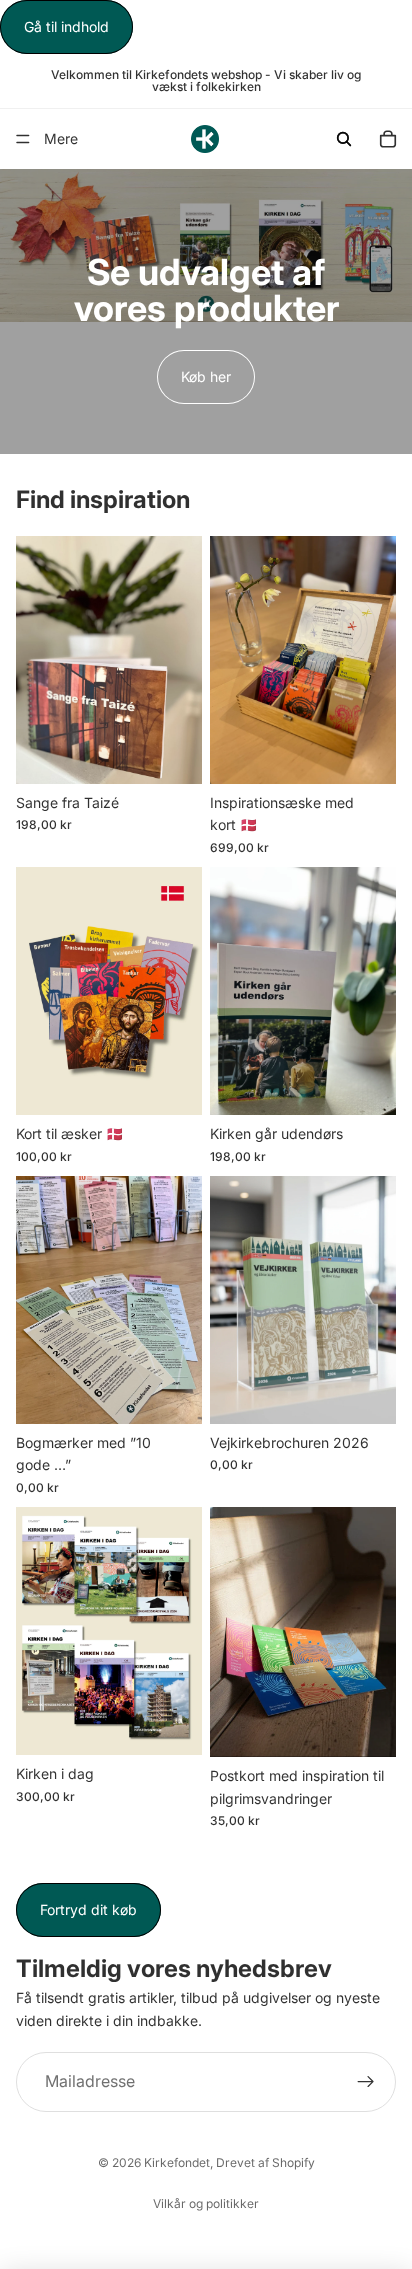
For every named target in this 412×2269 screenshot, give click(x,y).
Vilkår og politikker (206, 2203)
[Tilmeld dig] (366, 2082)
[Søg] (344, 139)
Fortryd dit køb (88, 1909)
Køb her (206, 376)
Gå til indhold (66, 26)
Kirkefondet (177, 2162)
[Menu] (23, 140)
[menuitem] (61, 139)
